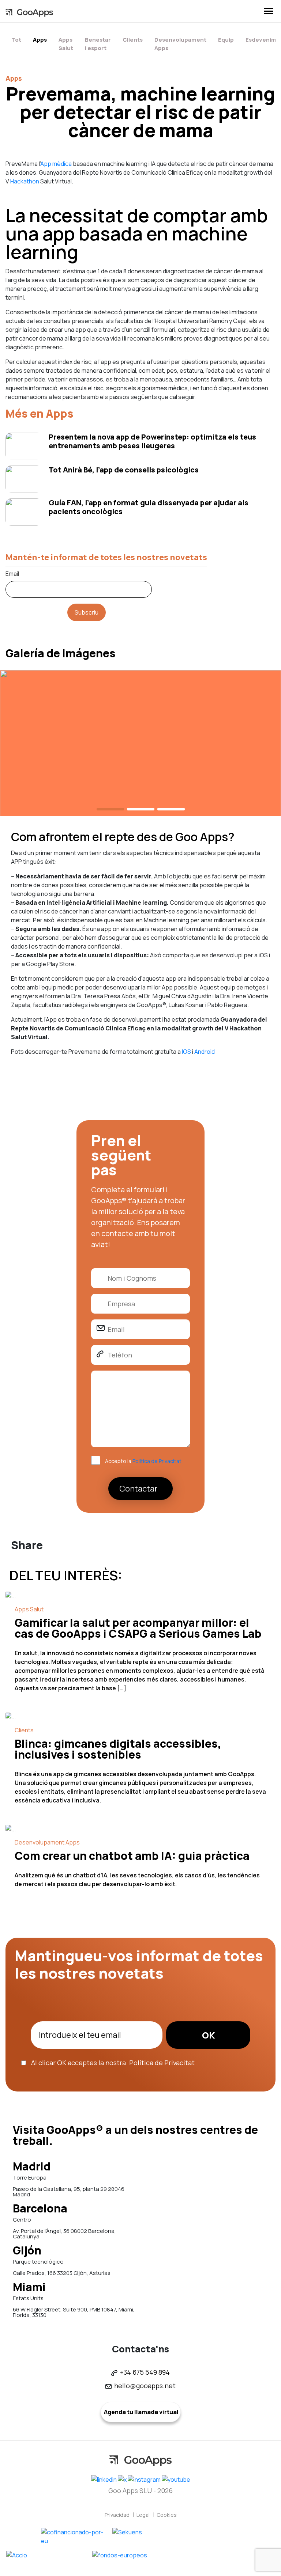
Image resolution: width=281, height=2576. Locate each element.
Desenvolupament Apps (180, 44)
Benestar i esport (98, 44)
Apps (40, 40)
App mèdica (56, 164)
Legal (143, 2515)
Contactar (138, 1489)
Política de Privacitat (157, 1461)
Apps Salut (66, 44)
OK (208, 2035)
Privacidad (117, 2515)
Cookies (167, 2515)
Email (12, 574)
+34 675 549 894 (145, 2372)
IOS (186, 1052)
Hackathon (25, 181)
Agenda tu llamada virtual (141, 2412)
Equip (226, 40)
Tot (16, 40)
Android (205, 1052)
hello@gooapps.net (145, 2386)
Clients (133, 40)
